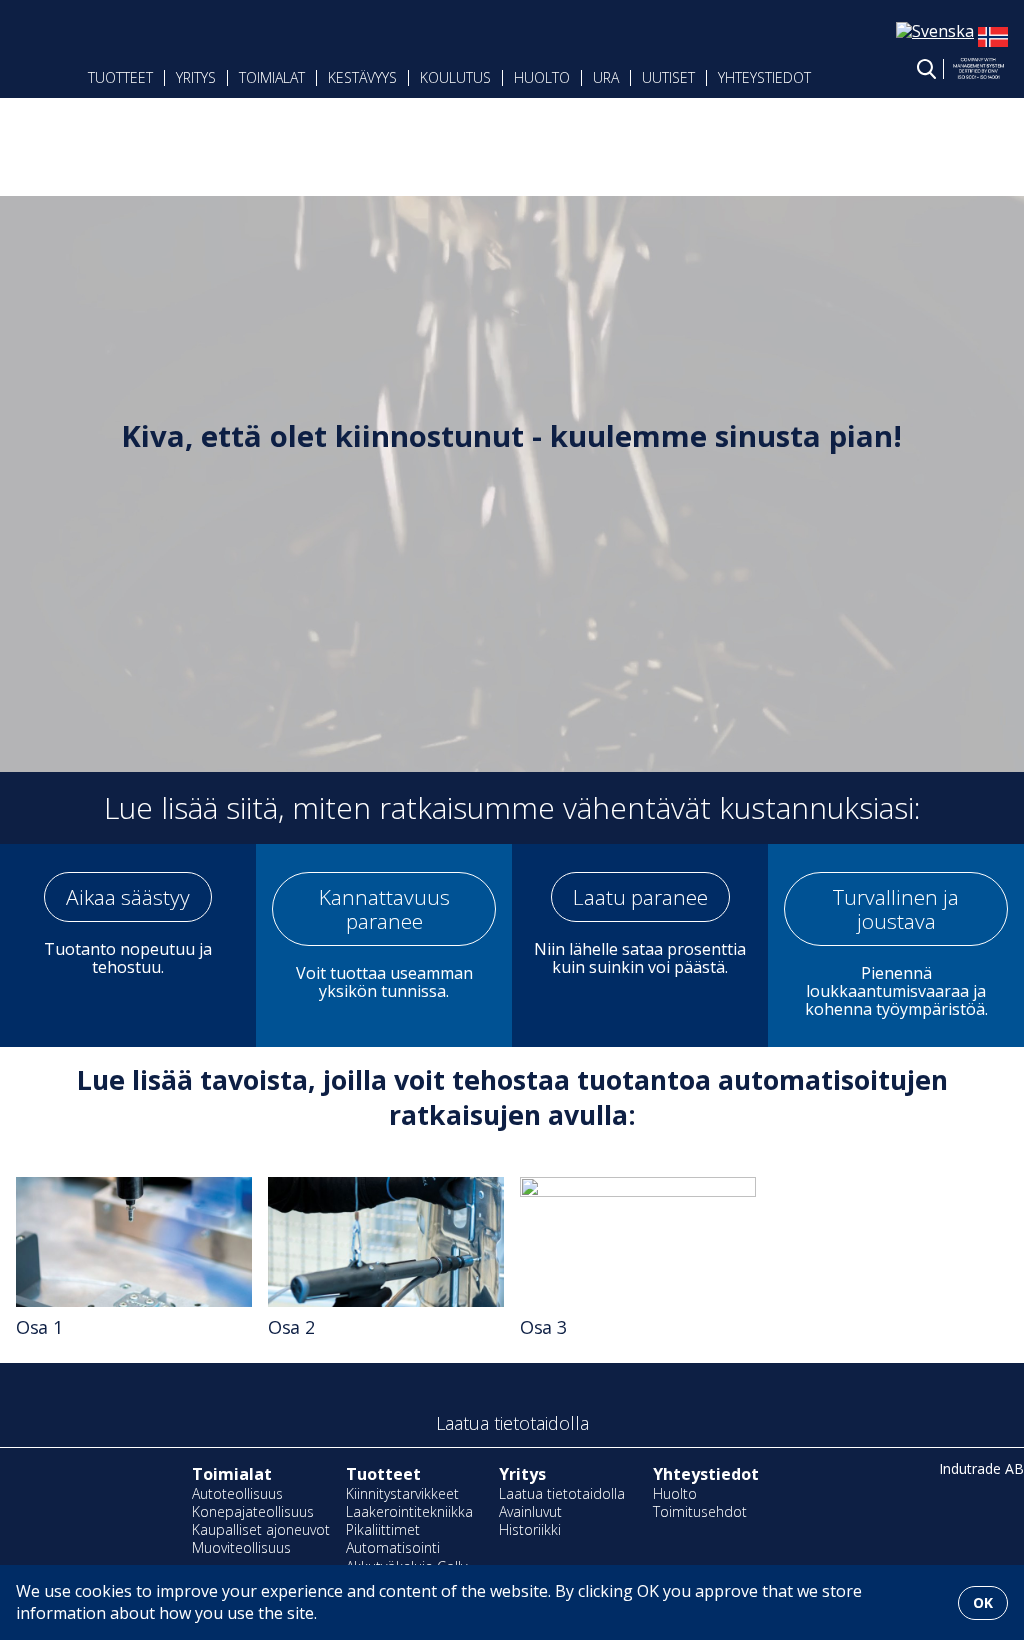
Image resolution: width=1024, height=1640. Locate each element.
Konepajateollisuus (253, 1511)
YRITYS (196, 77)
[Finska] (993, 46)
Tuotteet (120, 77)
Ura (606, 77)
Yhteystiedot (764, 77)
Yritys (522, 1474)
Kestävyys (362, 77)
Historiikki (530, 1529)
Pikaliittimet (383, 1529)
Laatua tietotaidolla (562, 1493)
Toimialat (272, 77)
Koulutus (455, 77)
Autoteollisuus (237, 1493)
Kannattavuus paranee (384, 909)
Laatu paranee (640, 897)
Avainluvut (530, 1511)
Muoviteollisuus (241, 1547)
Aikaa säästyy (128, 897)
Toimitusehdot (700, 1511)
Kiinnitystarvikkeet (402, 1493)
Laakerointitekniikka (409, 1511)
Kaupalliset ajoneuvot (261, 1529)
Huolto (542, 77)
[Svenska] (935, 31)
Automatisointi (393, 1547)
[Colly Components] (56, 67)
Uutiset (668, 77)
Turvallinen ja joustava (896, 909)
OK (983, 1602)
